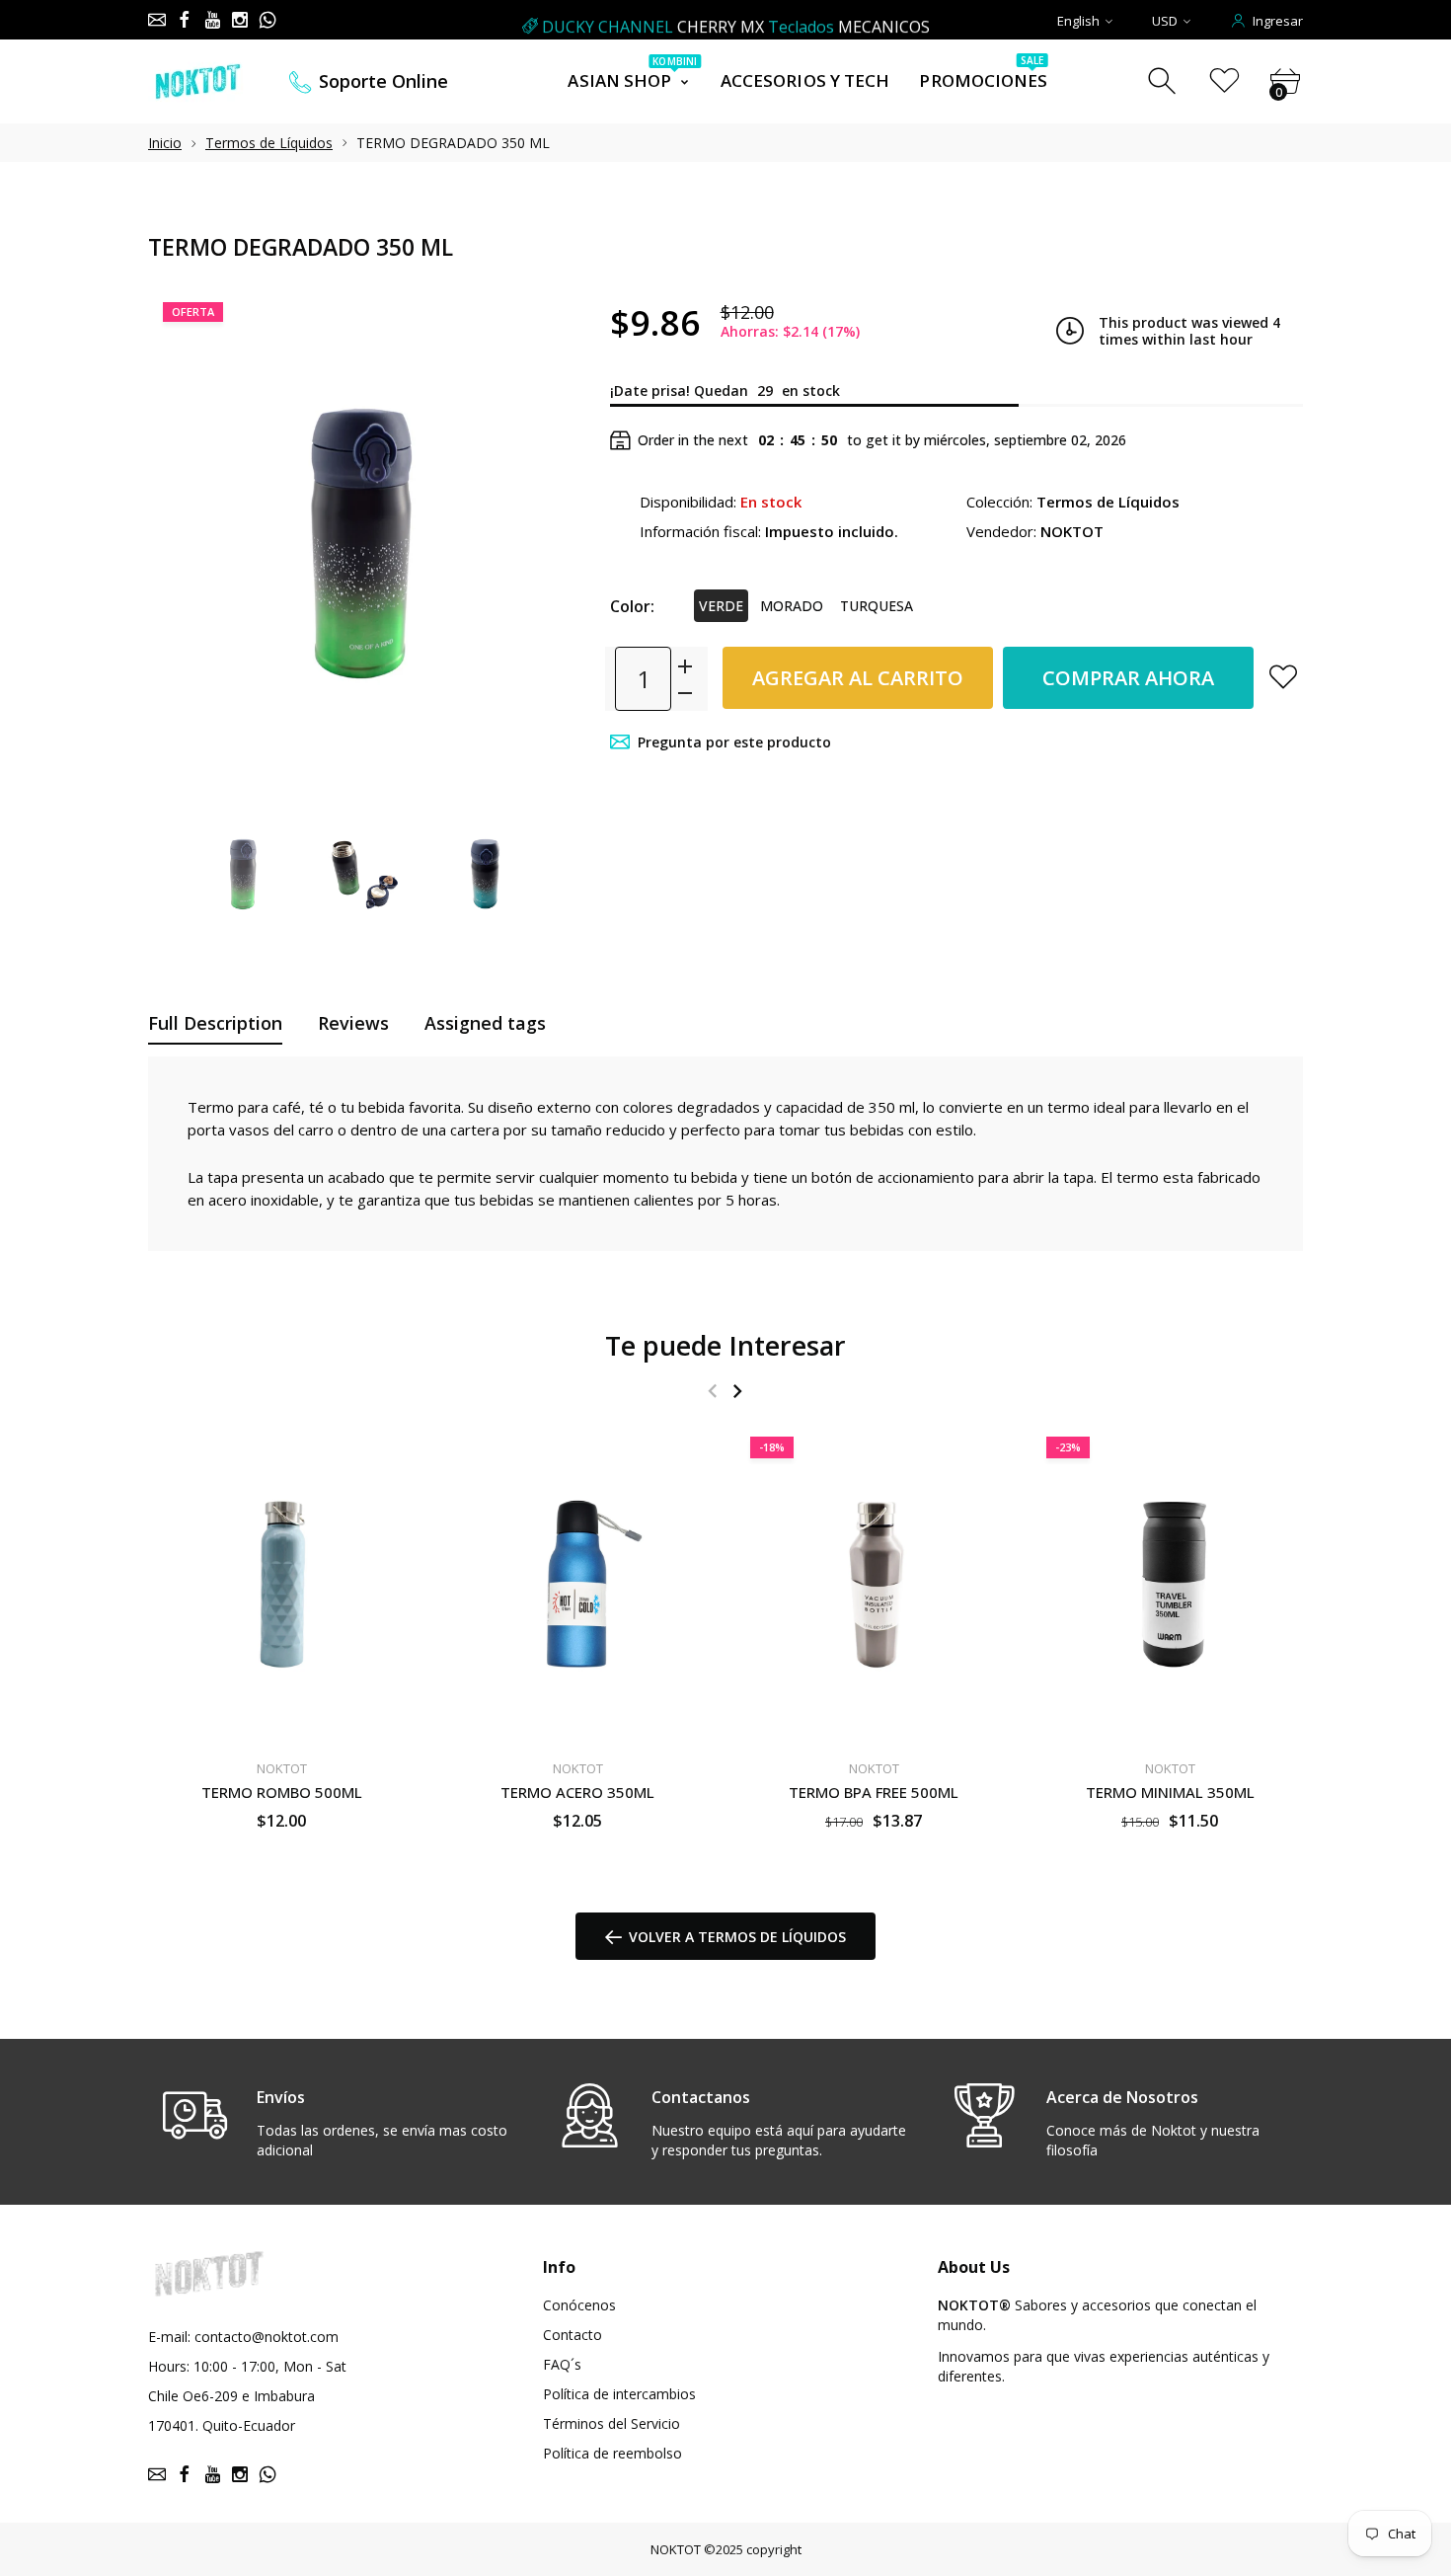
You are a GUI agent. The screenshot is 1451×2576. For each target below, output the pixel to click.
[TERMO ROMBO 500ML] (281, 1584)
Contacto (573, 2335)
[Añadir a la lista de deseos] (1283, 676)
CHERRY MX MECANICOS (736, 21)
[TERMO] (244, 874)
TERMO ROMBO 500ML (282, 1791)
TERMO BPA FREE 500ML (874, 1791)
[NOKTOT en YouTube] (212, 20)
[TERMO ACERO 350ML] (577, 1584)
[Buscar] (1164, 81)
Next (546, 542)
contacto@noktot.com (267, 2337)
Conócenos (579, 2305)
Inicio (165, 143)
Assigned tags (485, 1023)
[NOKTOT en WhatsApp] (267, 20)
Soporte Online (383, 81)
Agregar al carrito (858, 678)
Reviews (353, 1023)
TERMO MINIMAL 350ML (1170, 1791)
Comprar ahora (1128, 678)
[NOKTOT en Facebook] (185, 20)
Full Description (215, 1023)
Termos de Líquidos (269, 143)
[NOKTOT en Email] (157, 20)
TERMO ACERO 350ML (577, 1791)
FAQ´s (562, 2364)
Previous (183, 542)
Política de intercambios (619, 2394)
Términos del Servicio (611, 2423)
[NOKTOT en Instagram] (240, 20)
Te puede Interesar (725, 1345)
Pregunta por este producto (734, 742)
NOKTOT (676, 2549)
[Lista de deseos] (1224, 81)
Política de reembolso (612, 2453)
